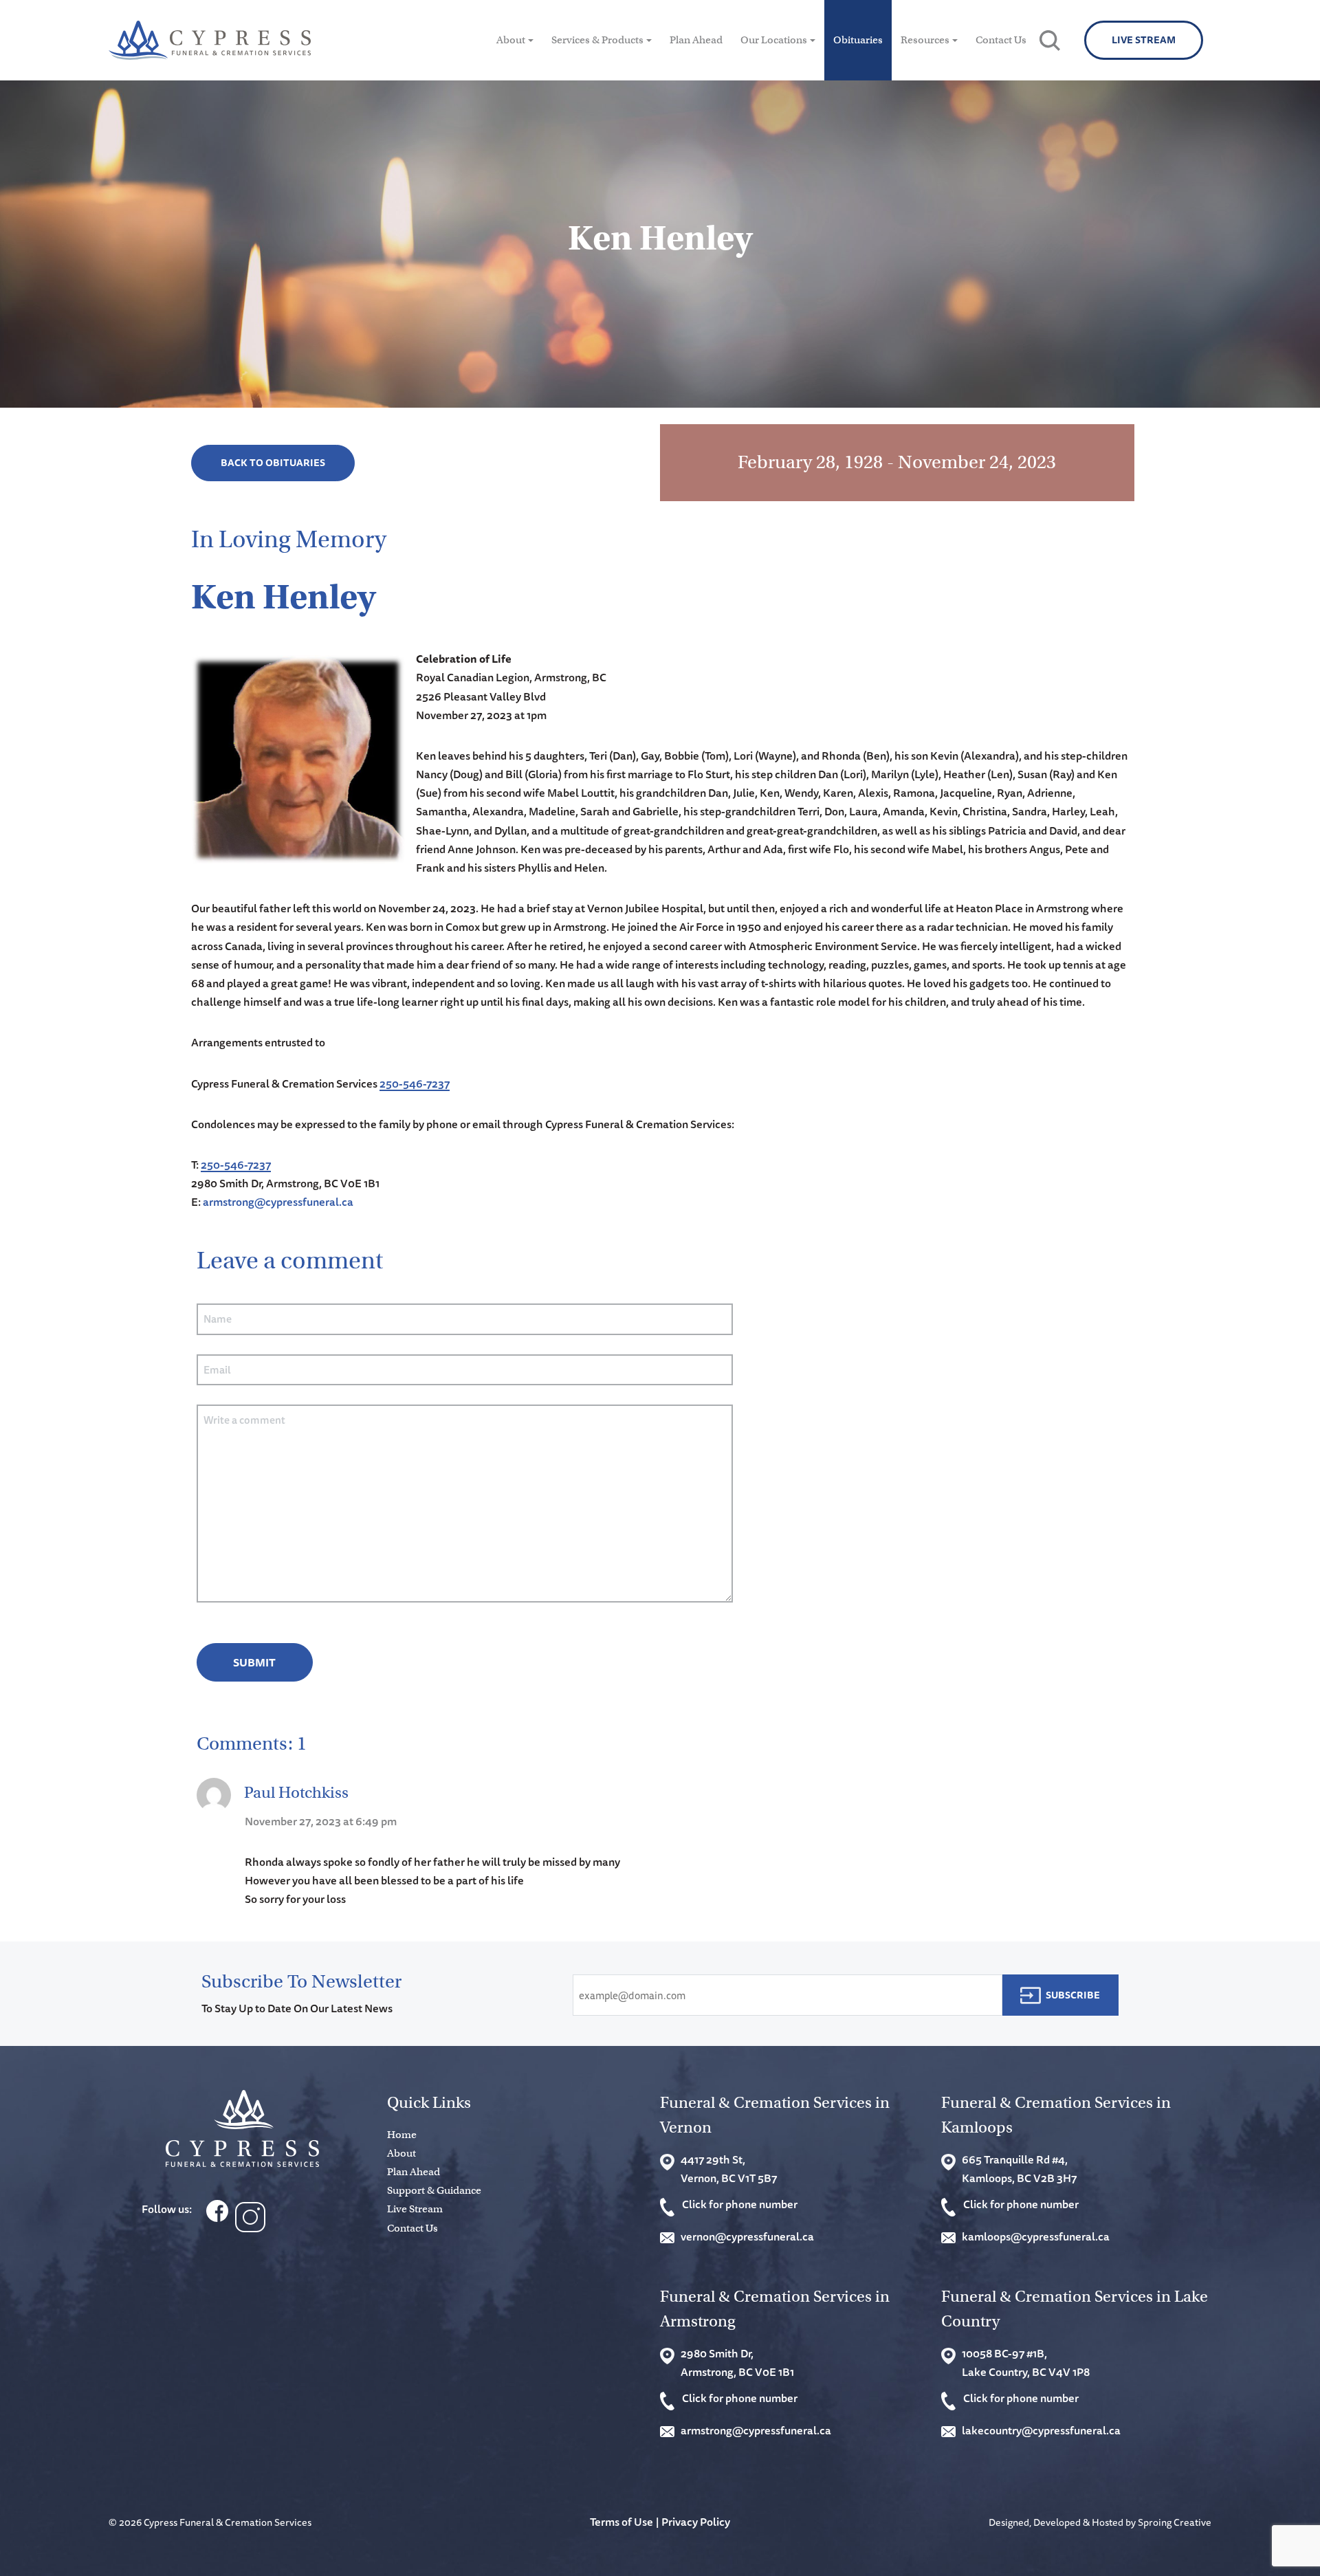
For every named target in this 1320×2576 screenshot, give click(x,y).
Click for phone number (740, 2204)
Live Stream (1144, 40)
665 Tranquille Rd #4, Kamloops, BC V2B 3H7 (1019, 2169)
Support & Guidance (434, 2190)
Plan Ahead (696, 40)
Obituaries (858, 40)
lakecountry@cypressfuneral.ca (1041, 2430)
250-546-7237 (415, 1083)
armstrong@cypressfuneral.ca (278, 1202)
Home (402, 2135)
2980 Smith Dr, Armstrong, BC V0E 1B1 (737, 2363)
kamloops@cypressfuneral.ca (1036, 2236)
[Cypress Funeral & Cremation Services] (242, 2129)
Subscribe (1073, 1995)
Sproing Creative (1175, 2522)
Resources (925, 40)
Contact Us (1001, 40)
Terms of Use (621, 2522)
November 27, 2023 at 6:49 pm (321, 1821)
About (511, 40)
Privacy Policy (696, 2522)
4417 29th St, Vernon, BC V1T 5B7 (729, 2169)
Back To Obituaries (273, 463)
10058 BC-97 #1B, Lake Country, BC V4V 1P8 (1026, 2363)
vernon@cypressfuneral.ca (747, 2236)
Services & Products (597, 40)
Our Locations (774, 40)
